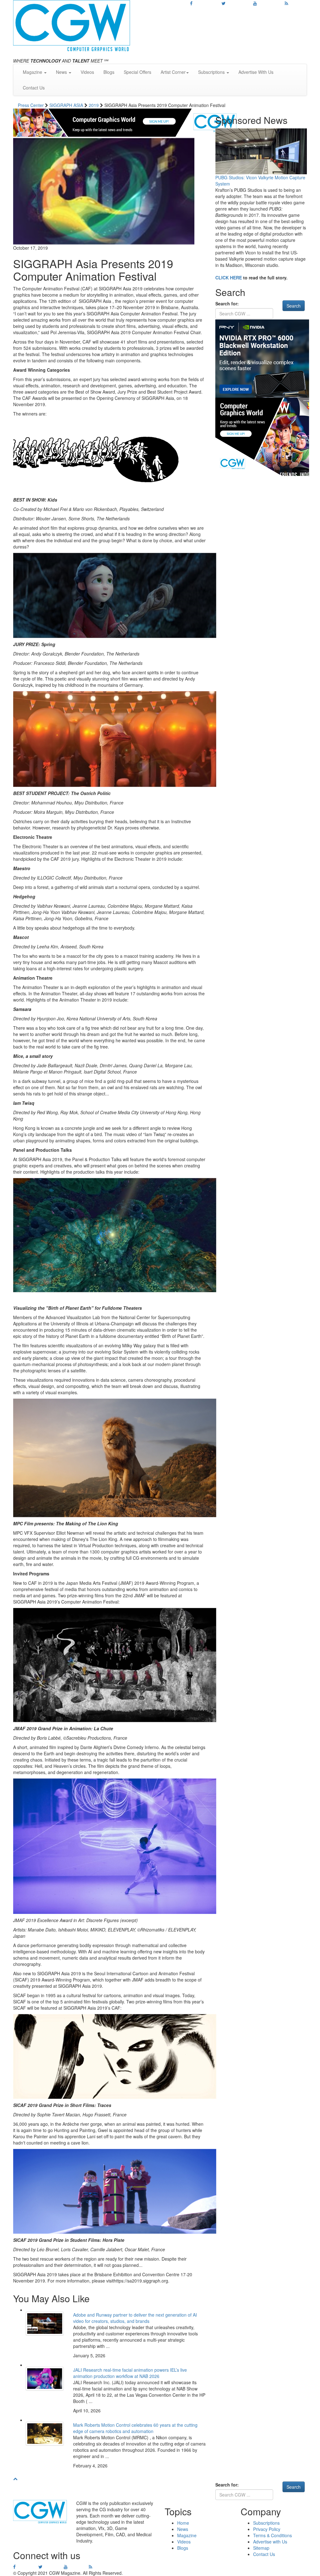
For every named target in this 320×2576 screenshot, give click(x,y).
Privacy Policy (267, 2529)
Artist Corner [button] (173, 72)
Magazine (187, 2535)
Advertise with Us (270, 2542)
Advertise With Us (256, 72)
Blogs (109, 72)
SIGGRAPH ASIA (67, 105)
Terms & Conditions (272, 2535)
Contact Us (34, 88)
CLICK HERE (229, 278)
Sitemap (261, 2548)
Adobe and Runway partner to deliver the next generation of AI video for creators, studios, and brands (135, 2318)
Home (183, 2523)
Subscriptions (266, 2523)
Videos (87, 72)
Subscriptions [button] (212, 72)
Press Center (31, 105)
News (183, 2529)
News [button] (62, 72)
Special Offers (137, 72)
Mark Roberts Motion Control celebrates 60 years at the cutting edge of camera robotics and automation (135, 2428)
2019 (94, 105)
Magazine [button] (33, 72)
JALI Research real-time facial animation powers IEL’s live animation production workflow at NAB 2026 (130, 2373)
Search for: (227, 304)
